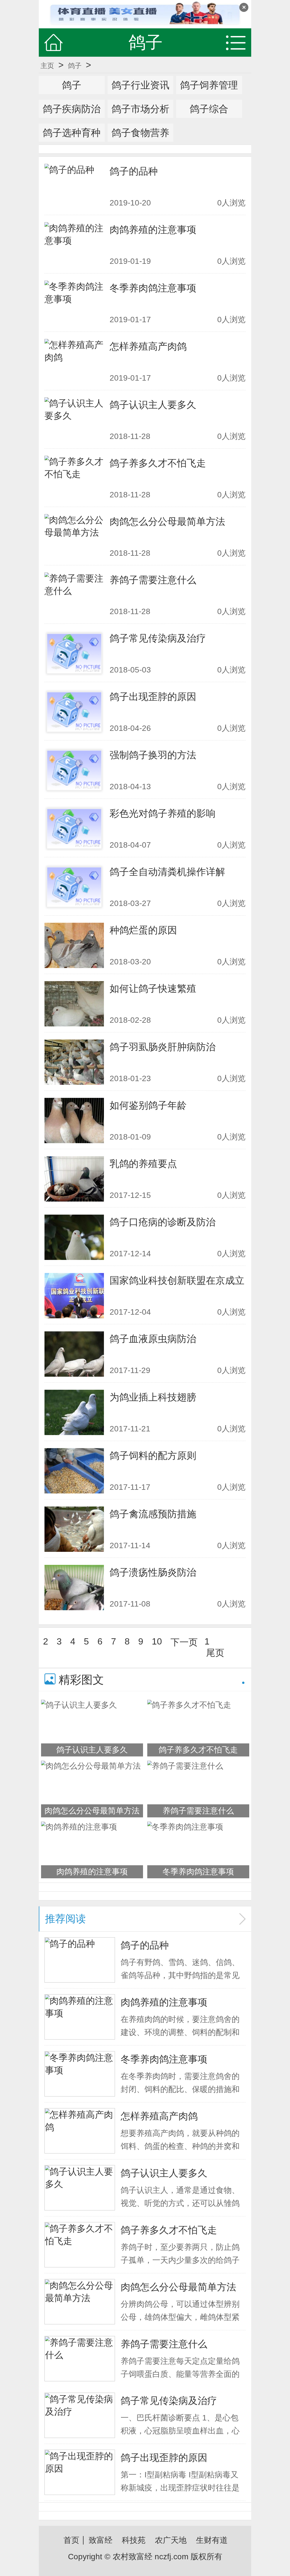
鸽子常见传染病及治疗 (158, 638)
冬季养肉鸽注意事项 (153, 288)
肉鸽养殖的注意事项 (153, 230)
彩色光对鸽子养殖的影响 (163, 813)
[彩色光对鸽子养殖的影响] (74, 829)
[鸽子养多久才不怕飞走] (74, 478)
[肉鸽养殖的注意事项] (74, 245)
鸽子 (75, 66)
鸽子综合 (209, 109)
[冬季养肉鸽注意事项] (74, 303)
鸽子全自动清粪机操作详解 (167, 872)
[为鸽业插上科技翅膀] (74, 1412)
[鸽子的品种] (74, 186)
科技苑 (134, 2540)
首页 (71, 2540)
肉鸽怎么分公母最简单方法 (167, 521)
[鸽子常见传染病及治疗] (74, 653)
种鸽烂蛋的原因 (143, 930)
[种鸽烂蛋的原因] (74, 945)
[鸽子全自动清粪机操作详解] (74, 887)
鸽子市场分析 (140, 109)
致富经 (101, 2540)
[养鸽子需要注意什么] (74, 595)
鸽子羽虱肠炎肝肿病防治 (163, 1047)
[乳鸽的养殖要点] (74, 1179)
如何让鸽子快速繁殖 (153, 988)
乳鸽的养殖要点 (143, 1164)
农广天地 (171, 2540)
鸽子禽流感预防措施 (153, 1514)
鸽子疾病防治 (72, 109)
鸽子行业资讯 (140, 85)
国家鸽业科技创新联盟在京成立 (177, 1280)
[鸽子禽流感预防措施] (74, 1529)
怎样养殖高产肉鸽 (148, 346)
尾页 (215, 1653)
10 (157, 1641)
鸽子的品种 (134, 171)
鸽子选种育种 (72, 133)
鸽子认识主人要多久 (153, 405)
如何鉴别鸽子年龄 (148, 1105)
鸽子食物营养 (140, 133)
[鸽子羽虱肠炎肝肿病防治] (74, 1062)
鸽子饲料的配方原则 (153, 1455)
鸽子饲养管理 (209, 85)
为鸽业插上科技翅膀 (153, 1397)
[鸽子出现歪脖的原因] (74, 712)
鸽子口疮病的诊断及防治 (163, 1222)
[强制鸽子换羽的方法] (74, 770)
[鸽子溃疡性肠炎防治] (74, 1588)
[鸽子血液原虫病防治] (74, 1354)
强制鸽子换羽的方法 (153, 755)
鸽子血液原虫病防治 (153, 1339)
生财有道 (212, 2540)
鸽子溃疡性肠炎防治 (153, 1572)
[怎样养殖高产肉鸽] (74, 362)
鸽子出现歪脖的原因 (153, 697)
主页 (47, 66)
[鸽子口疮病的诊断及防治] (74, 1237)
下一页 (184, 1642)
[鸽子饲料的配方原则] (74, 1471)
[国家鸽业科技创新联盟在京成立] (74, 1296)
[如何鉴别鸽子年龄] (74, 1121)
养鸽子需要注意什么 (153, 580)
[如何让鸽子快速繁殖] (74, 1004)
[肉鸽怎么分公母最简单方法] (74, 537)
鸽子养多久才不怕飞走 (158, 463)
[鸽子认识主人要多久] (74, 420)
